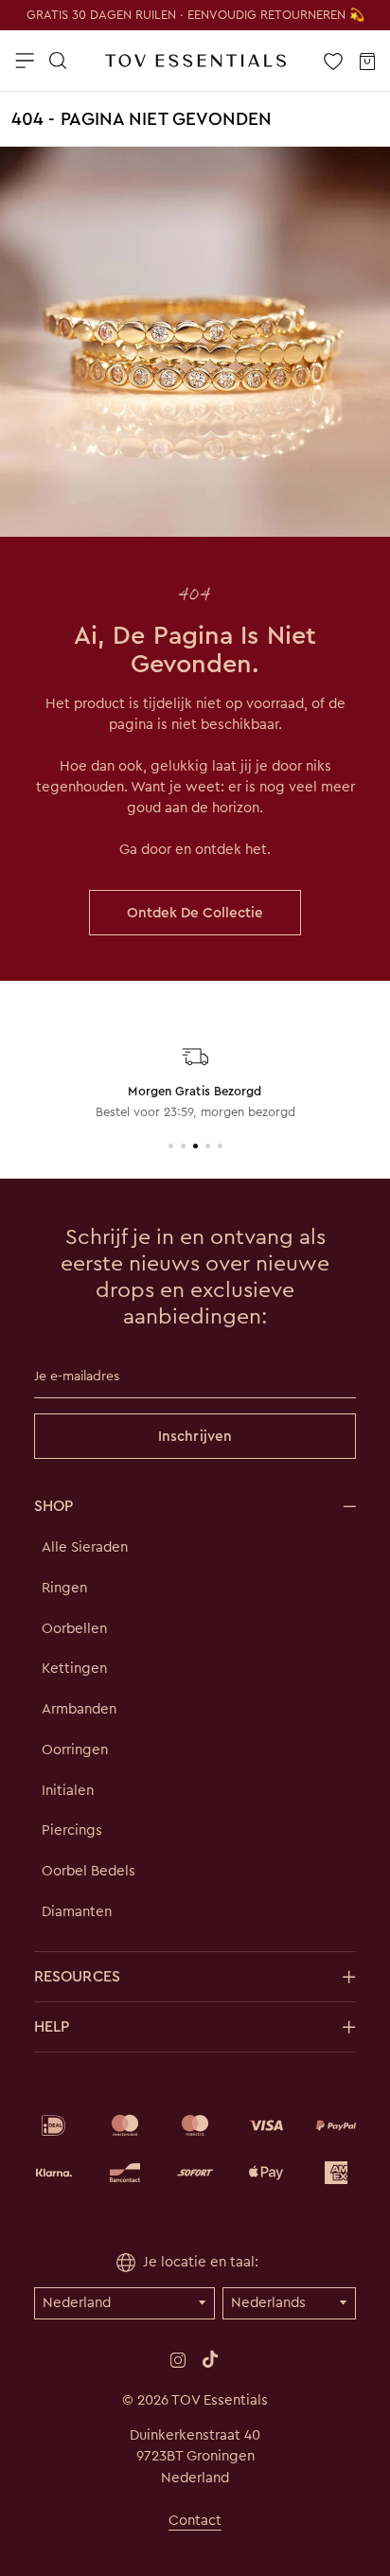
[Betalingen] (195, 2149)
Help (52, 2026)
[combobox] (194, 130)
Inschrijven (195, 1436)
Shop (53, 1506)
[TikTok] (210, 2359)
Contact (195, 2520)
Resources (77, 1976)
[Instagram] (178, 2359)
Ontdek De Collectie (195, 913)
